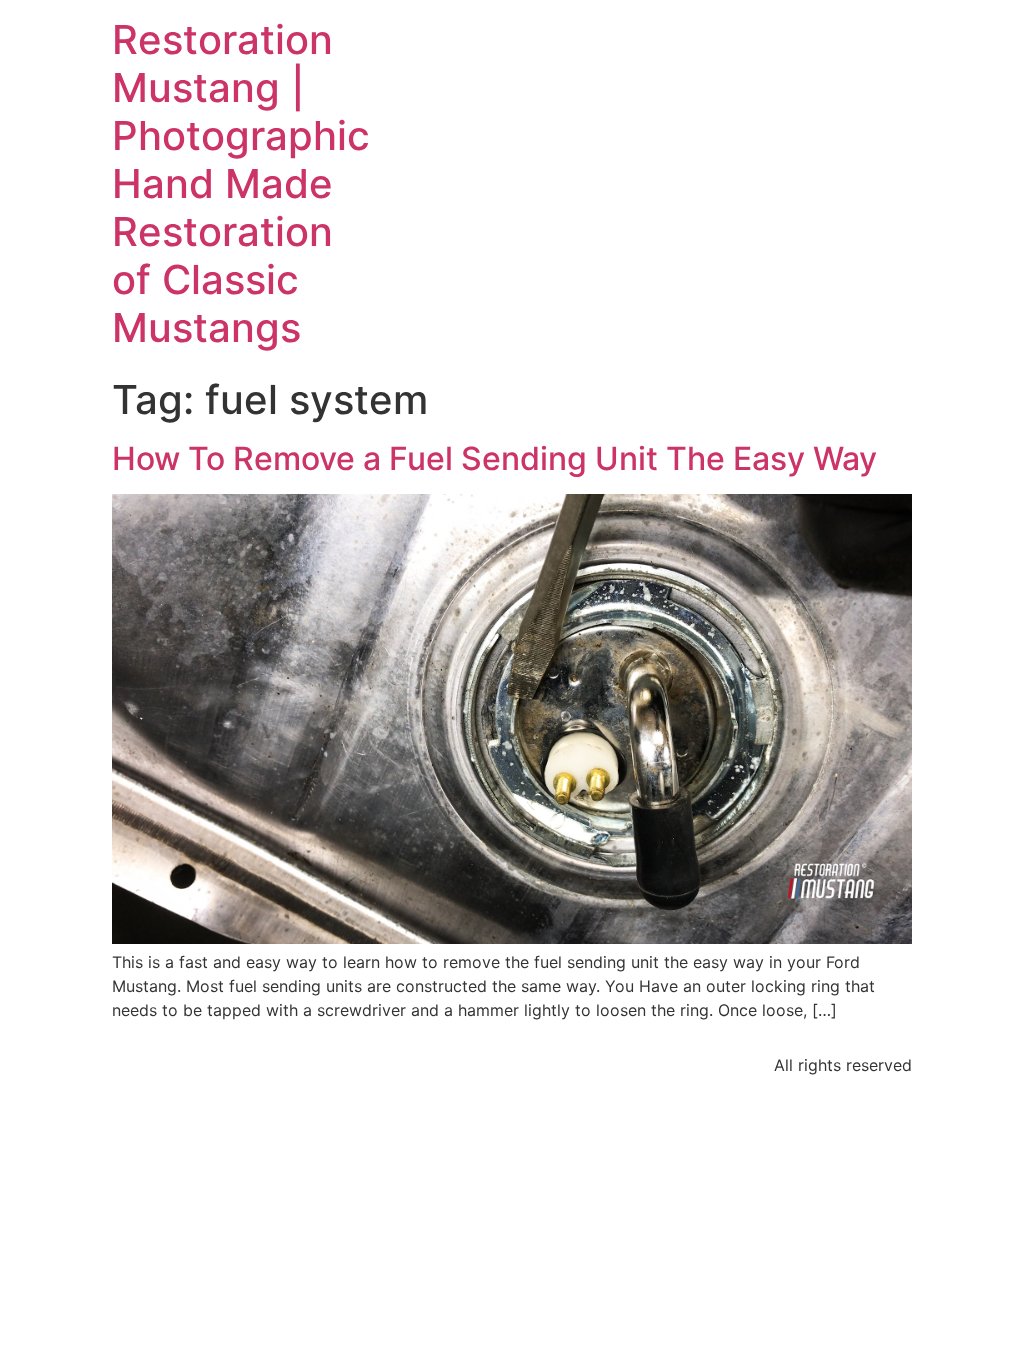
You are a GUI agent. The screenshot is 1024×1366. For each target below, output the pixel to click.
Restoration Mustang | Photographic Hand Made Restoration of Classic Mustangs (241, 183)
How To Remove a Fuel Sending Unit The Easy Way (494, 458)
